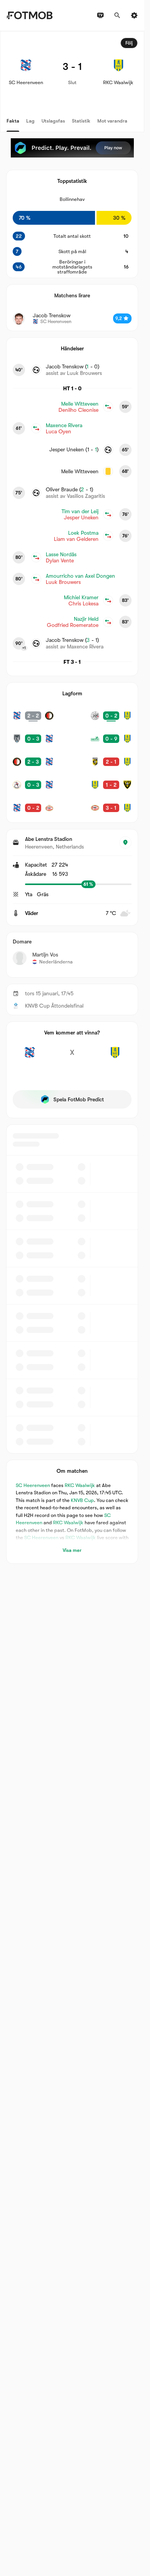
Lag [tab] (30, 121)
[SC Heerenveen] (29, 1057)
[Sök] (117, 15)
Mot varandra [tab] (112, 121)
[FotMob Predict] (72, 148)
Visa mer (72, 1550)
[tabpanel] (72, 797)
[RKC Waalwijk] (115, 1057)
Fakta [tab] (13, 121)
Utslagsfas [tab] (53, 121)
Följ (129, 43)
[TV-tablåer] (100, 15)
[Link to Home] (29, 15)
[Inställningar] (134, 15)
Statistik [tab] (81, 121)
